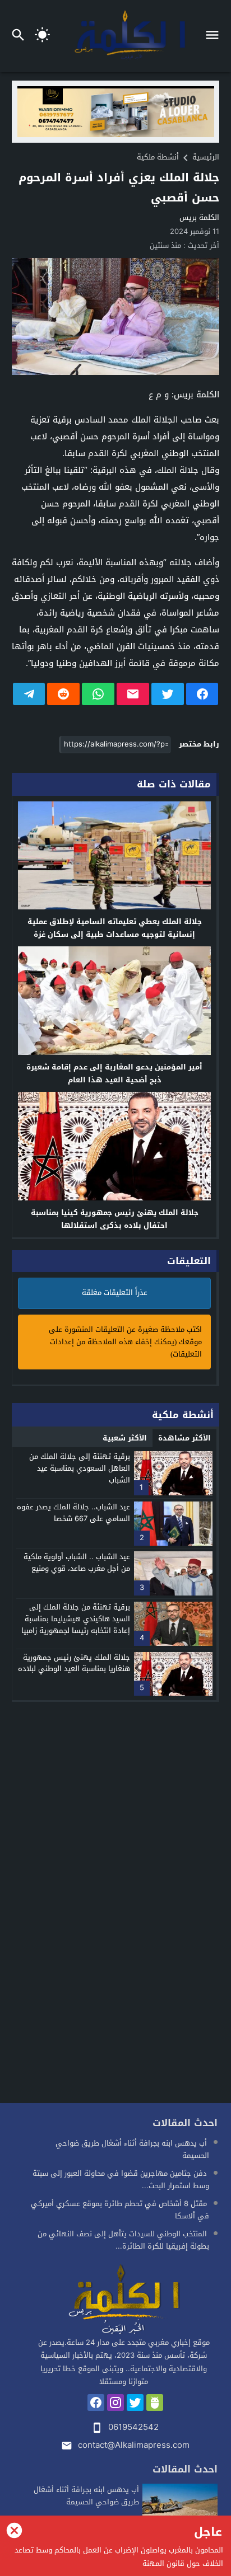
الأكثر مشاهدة (184, 1438)
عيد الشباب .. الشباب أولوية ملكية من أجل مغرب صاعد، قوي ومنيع (77, 1563)
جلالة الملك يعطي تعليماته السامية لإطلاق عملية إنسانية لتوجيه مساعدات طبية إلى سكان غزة (115, 928)
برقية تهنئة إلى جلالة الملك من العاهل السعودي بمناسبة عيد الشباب (80, 1468)
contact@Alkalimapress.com (134, 2445)
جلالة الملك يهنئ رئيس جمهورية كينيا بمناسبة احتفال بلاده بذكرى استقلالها (115, 1219)
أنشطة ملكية (158, 157)
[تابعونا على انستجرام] (115, 2403)
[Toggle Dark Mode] (43, 36)
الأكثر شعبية (125, 1438)
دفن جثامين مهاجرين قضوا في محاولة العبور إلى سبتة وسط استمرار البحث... (121, 2179)
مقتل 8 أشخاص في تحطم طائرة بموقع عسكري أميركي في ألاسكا (120, 2210)
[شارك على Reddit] (63, 694)
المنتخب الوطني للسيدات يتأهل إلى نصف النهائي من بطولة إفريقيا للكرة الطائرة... (123, 2240)
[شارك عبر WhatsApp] (98, 694)
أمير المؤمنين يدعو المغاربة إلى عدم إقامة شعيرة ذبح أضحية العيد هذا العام (114, 1073)
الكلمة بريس (199, 217)
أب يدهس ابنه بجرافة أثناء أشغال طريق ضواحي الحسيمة (132, 2149)
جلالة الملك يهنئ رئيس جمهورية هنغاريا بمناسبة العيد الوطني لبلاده (74, 1663)
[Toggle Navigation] (215, 36)
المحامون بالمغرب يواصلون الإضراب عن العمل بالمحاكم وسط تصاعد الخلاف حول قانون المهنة (119, 2557)
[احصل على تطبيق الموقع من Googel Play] (155, 2403)
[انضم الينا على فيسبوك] (96, 2403)
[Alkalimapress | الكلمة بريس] (124, 2300)
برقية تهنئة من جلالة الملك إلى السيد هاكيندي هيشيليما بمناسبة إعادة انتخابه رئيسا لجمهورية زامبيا (76, 1619)
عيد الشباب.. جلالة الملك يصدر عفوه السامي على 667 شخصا (73, 1513)
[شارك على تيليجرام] (29, 694)
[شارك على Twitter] (168, 694)
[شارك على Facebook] (202, 694)
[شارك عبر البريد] (133, 694)
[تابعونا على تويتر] (135, 2403)
